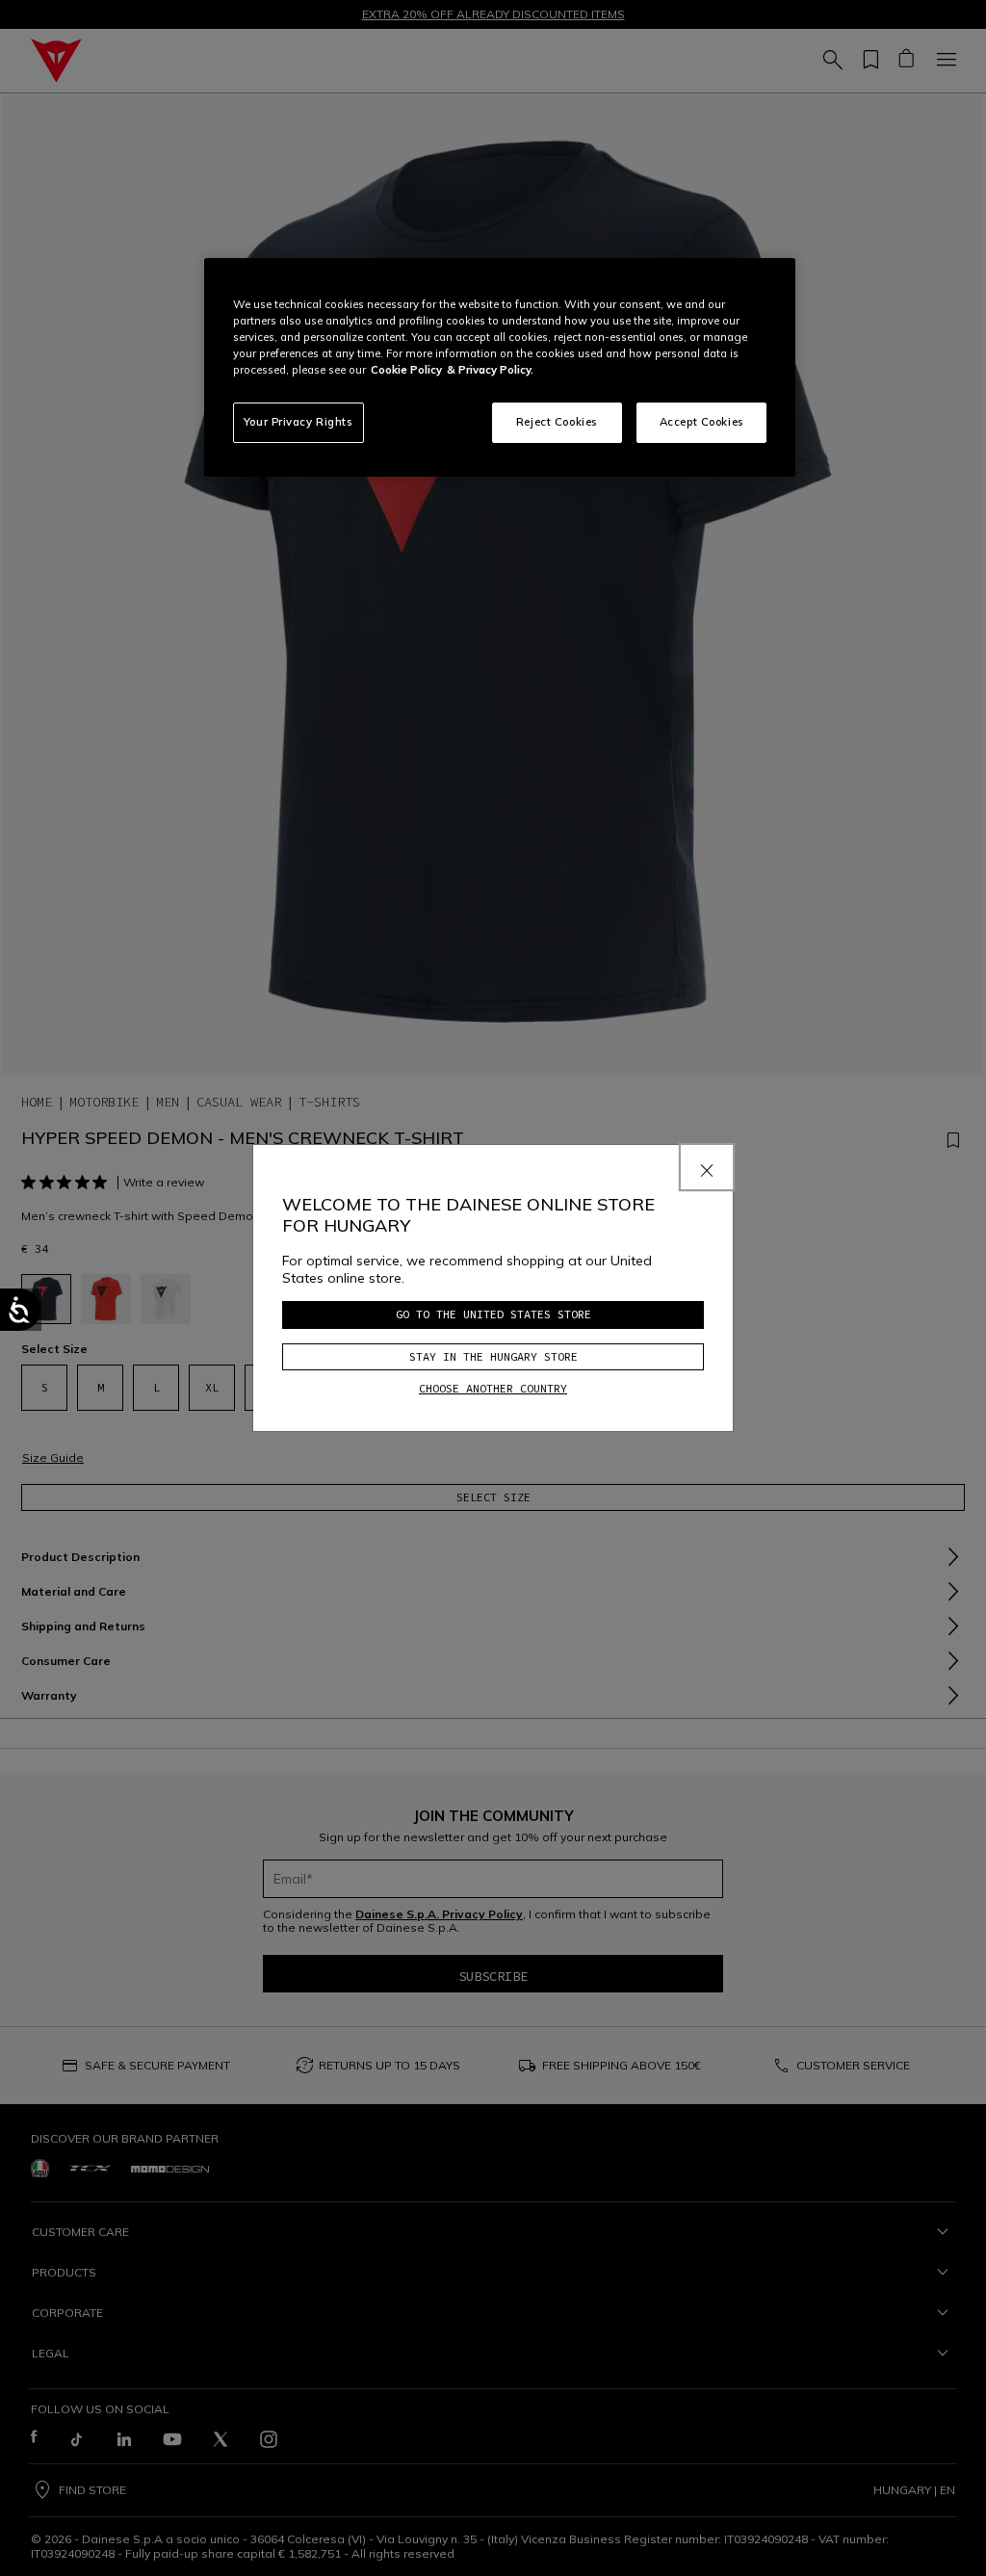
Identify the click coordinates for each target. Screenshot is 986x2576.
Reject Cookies (557, 422)
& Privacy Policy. (490, 370)
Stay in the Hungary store (493, 1356)
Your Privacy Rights (298, 422)
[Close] (707, 1167)
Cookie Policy (406, 370)
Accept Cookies (702, 422)
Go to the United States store (493, 1314)
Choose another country (493, 1388)
